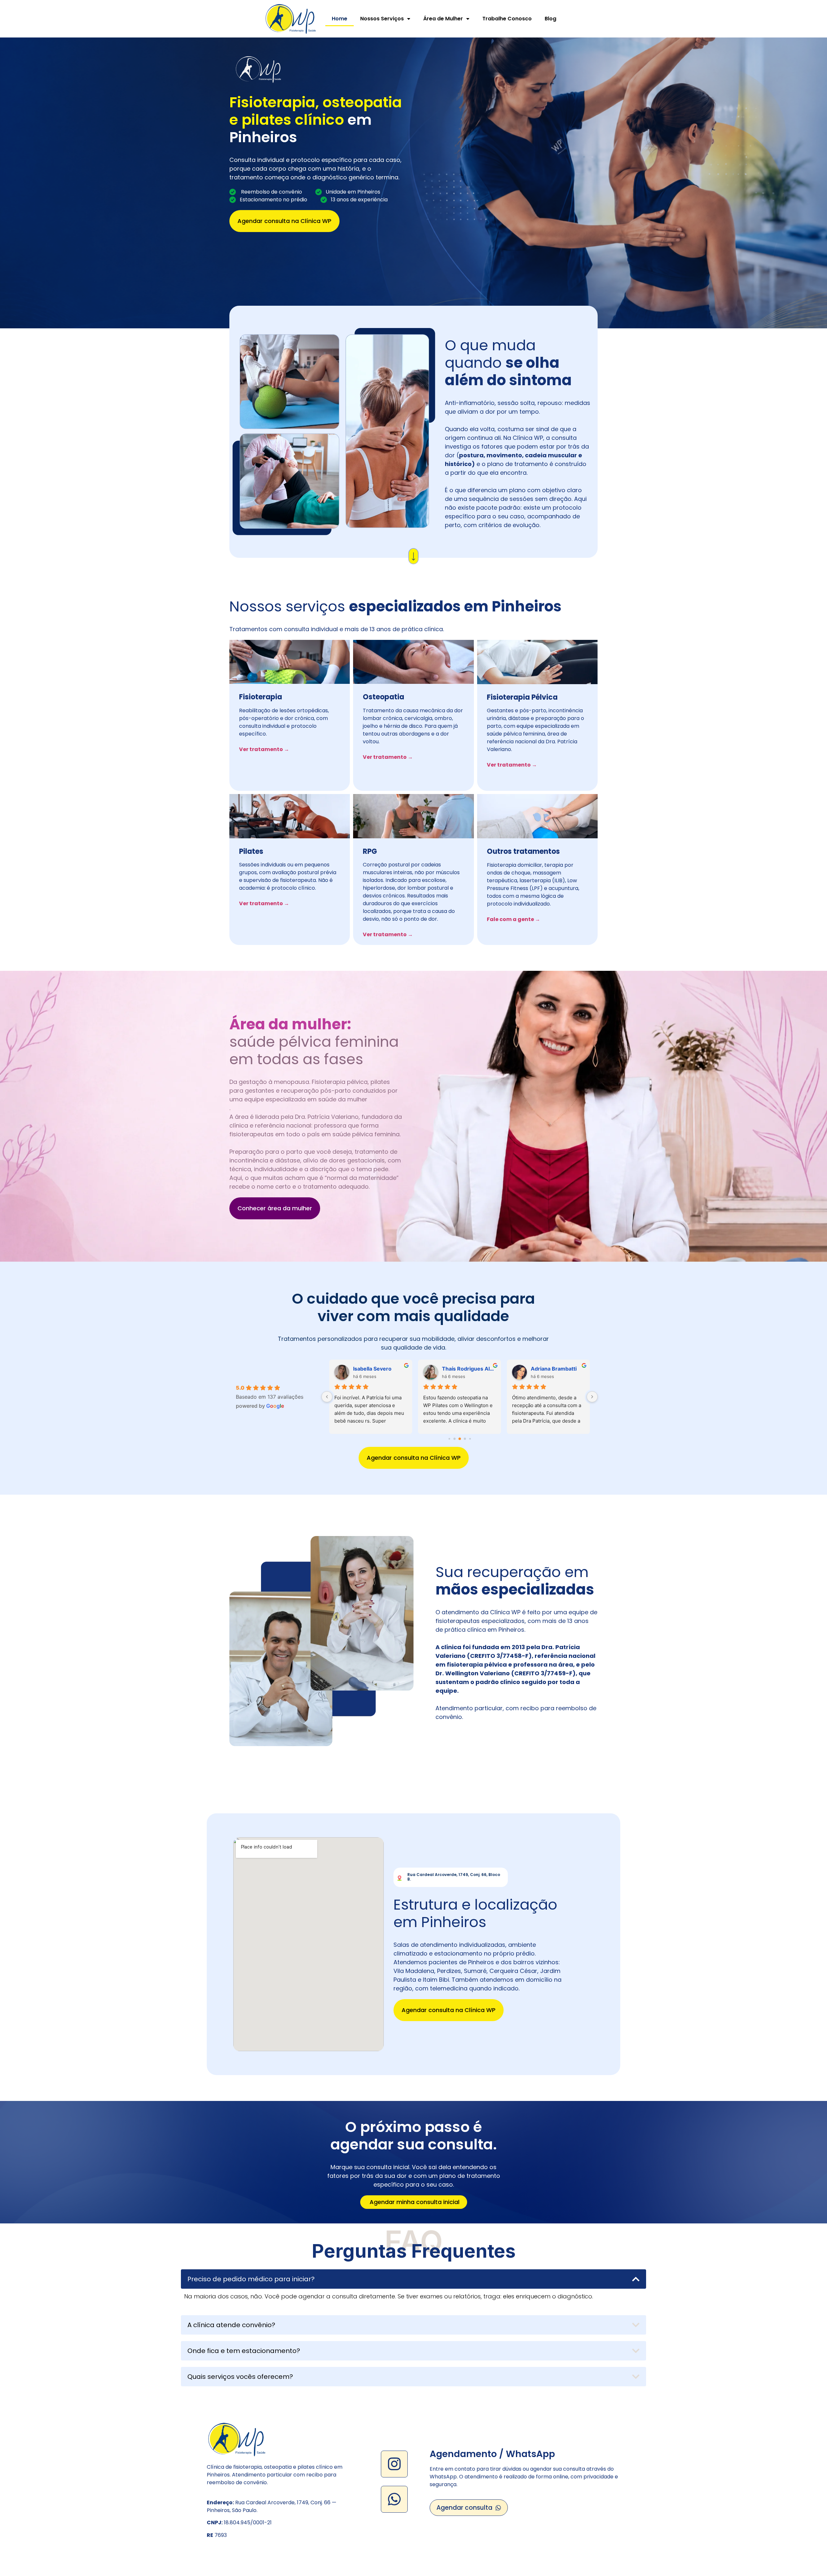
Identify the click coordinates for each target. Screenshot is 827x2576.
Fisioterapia (261, 697)
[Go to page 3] (465, 1439)
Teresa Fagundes (485, 1369)
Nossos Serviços (382, 19)
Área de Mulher (443, 19)
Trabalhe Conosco (507, 19)
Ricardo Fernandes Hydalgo (401, 1369)
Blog (550, 19)
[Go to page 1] (454, 1439)
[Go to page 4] (470, 1439)
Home (340, 19)
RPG (370, 851)
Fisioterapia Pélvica (522, 697)
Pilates (251, 851)
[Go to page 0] (449, 1439)
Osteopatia (383, 697)
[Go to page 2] (460, 1439)
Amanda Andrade (574, 1369)
